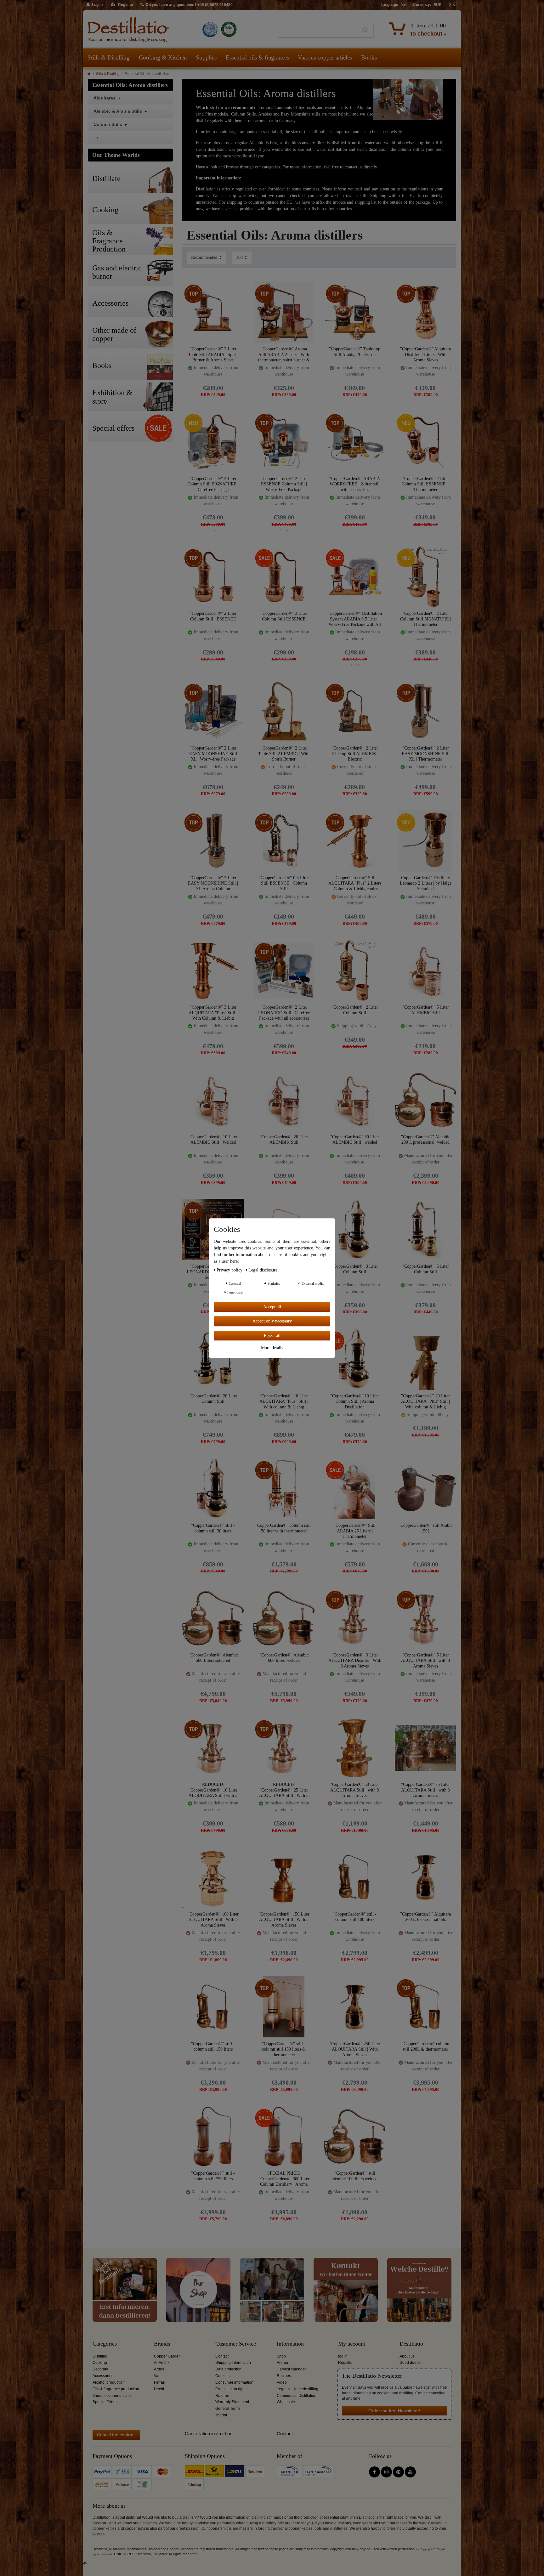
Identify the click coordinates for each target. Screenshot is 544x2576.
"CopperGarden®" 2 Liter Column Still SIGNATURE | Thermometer (426, 619)
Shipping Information (233, 2363)
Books (369, 57)
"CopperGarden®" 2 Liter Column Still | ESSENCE (213, 616)
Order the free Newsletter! (394, 2411)
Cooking (100, 2363)
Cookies (222, 2376)
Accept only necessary (272, 1321)
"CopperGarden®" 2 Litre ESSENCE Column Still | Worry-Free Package (284, 484)
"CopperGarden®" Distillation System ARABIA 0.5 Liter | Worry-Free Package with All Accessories (355, 619)
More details (272, 1348)
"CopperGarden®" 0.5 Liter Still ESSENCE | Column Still (284, 883)
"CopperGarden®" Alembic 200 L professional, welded (426, 1140)
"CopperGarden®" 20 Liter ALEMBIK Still (284, 1140)
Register (345, 2363)
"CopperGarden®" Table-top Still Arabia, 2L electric (355, 352)
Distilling (100, 2356)
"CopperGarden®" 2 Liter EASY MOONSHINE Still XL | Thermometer (426, 753)
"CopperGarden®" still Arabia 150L (425, 1528)
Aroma (282, 2363)
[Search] (365, 30)
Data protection (228, 2369)
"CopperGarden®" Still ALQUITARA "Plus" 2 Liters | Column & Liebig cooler (355, 883)
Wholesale (286, 2402)
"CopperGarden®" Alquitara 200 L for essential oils (425, 1917)
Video (282, 2382)
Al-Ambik (162, 2363)
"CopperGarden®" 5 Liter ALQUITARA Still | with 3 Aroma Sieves (425, 1660)
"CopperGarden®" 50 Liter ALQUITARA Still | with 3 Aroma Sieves (355, 1790)
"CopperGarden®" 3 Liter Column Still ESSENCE (284, 616)
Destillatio (411, 2344)
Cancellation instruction (209, 2434)
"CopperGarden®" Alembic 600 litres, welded (284, 1658)
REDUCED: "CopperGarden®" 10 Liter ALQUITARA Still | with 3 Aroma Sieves (213, 1790)
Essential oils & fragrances (257, 57)
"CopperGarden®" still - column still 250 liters (213, 2176)
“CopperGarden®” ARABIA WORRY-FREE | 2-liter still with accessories (355, 484)
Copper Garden (167, 2356)
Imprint (221, 2415)
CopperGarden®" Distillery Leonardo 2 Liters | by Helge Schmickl (426, 883)
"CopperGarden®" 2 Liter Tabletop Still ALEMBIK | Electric (355, 753)
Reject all (272, 1336)
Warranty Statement (232, 2402)
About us (407, 2356)
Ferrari (160, 2382)
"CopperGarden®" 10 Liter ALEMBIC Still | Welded (213, 1140)
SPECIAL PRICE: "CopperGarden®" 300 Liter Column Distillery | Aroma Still (284, 2179)
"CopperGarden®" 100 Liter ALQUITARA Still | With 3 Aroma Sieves (213, 1919)
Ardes (159, 2369)
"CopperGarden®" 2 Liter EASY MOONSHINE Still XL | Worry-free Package (213, 753)
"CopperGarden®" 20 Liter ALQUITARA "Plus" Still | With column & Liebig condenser (425, 1401)
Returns (222, 2396)
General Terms (228, 2409)
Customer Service (236, 2344)
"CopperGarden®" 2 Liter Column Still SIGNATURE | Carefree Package (213, 484)
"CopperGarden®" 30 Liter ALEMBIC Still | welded (355, 1140)
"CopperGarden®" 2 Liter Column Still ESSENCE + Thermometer (425, 484)
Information (290, 2344)
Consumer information (234, 2382)
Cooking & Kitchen (163, 57)
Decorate (100, 2369)
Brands (162, 2344)
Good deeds (410, 2363)
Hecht (159, 2389)
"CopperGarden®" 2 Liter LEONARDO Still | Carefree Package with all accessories (284, 1013)
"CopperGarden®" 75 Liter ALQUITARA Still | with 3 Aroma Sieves (425, 1790)
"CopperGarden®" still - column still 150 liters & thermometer (284, 2049)
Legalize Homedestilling (297, 2389)
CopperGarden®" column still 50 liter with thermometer (284, 1528)
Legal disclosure (263, 1270)
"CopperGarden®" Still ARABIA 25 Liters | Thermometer (355, 1531)
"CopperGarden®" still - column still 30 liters (213, 1528)
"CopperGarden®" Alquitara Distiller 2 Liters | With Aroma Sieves (425, 354)
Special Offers (105, 2402)
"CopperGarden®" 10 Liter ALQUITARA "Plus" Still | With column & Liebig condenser (284, 1401)
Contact (222, 2356)
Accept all (272, 1307)
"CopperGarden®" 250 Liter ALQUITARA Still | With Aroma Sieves (355, 2049)
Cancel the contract (116, 2435)
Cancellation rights (231, 2389)
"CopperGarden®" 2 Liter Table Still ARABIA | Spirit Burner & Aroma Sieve (213, 354)
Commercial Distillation (297, 2396)
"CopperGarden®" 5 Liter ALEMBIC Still (426, 1010)
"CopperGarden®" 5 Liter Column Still (426, 1269)
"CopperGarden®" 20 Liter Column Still (213, 1399)
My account (352, 2344)
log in (343, 2356)
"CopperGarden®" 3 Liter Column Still (355, 1269)
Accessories (103, 2376)
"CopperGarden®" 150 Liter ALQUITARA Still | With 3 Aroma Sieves (284, 1919)
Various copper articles (325, 57)
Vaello (159, 2376)
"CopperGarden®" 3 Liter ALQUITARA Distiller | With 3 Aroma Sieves (355, 1660)
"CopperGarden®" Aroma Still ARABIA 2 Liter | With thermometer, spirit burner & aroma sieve (284, 354)
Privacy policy (230, 1270)
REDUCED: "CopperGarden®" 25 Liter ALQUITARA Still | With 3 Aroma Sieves (284, 1790)
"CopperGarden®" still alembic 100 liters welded (355, 2176)
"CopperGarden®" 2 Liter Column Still (355, 1010)
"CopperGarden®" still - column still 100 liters (355, 1917)
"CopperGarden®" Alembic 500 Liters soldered (213, 1658)
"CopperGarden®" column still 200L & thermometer (425, 2047)
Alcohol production (109, 2382)
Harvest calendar (291, 2369)
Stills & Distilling (109, 57)
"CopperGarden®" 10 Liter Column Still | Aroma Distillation (355, 1401)
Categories (105, 2344)
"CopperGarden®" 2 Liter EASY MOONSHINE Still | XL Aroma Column (213, 883)
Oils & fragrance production (116, 2389)
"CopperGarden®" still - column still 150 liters (213, 2047)
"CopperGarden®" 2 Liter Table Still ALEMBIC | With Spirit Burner (284, 753)
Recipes (284, 2376)
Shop (281, 2356)
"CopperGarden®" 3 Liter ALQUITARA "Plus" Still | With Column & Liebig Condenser (213, 1013)
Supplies (206, 57)
